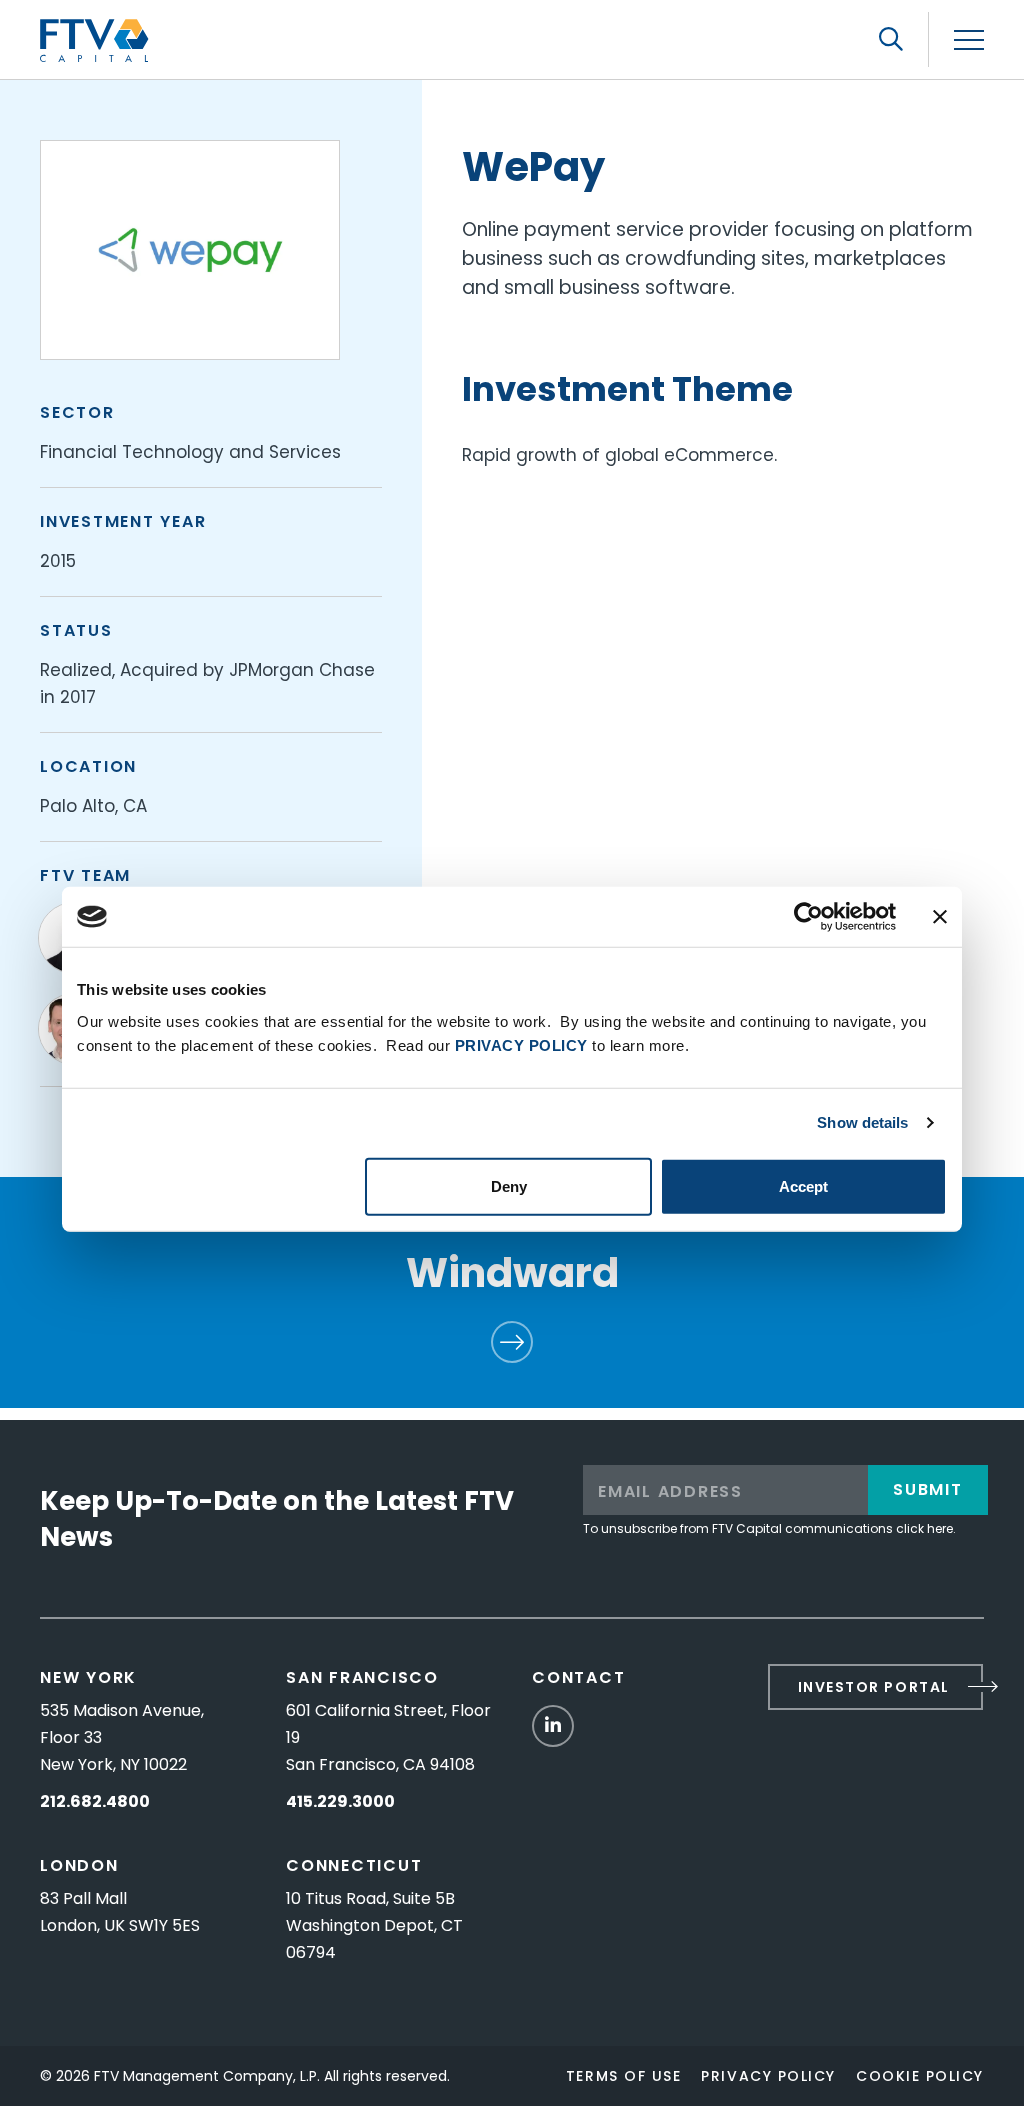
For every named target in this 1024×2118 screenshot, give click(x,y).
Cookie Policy (920, 2076)
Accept (803, 1185)
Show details (862, 1122)
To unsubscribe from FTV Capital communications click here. (769, 1528)
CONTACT (578, 1677)
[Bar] (969, 40)
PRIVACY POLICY (521, 1044)
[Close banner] (940, 917)
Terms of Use (623, 2076)
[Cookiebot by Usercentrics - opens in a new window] (808, 917)
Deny (509, 1185)
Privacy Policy (768, 2076)
